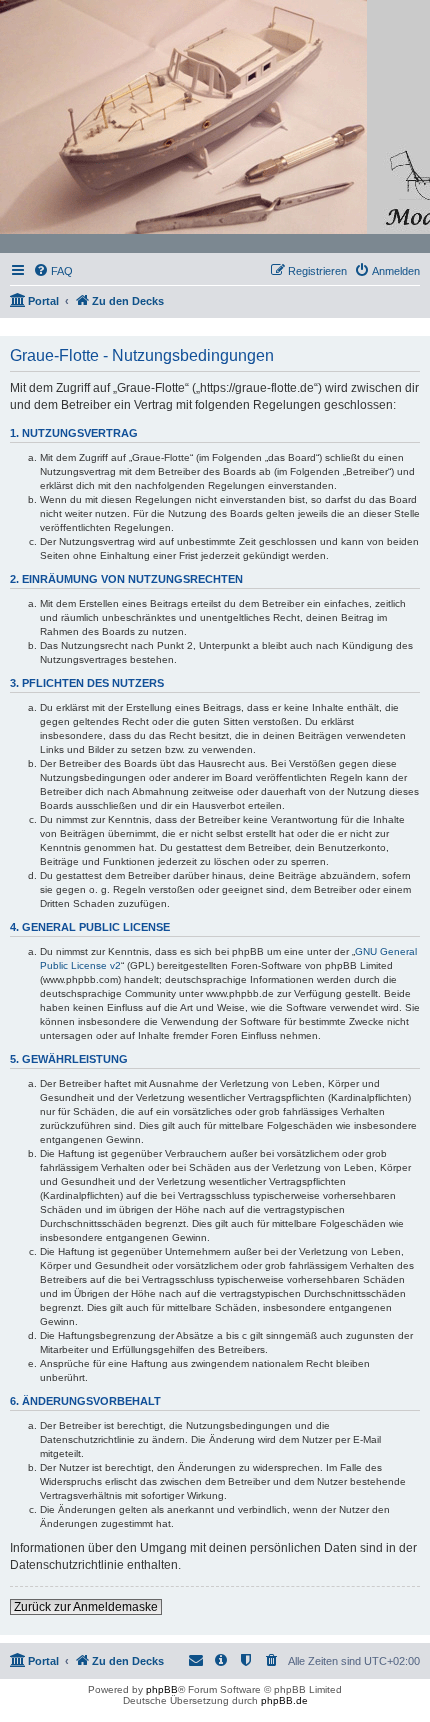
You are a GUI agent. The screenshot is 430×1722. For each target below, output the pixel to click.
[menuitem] (53, 271)
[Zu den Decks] (215, 127)
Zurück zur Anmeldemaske (86, 1607)
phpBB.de (284, 1700)
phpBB (162, 1689)
